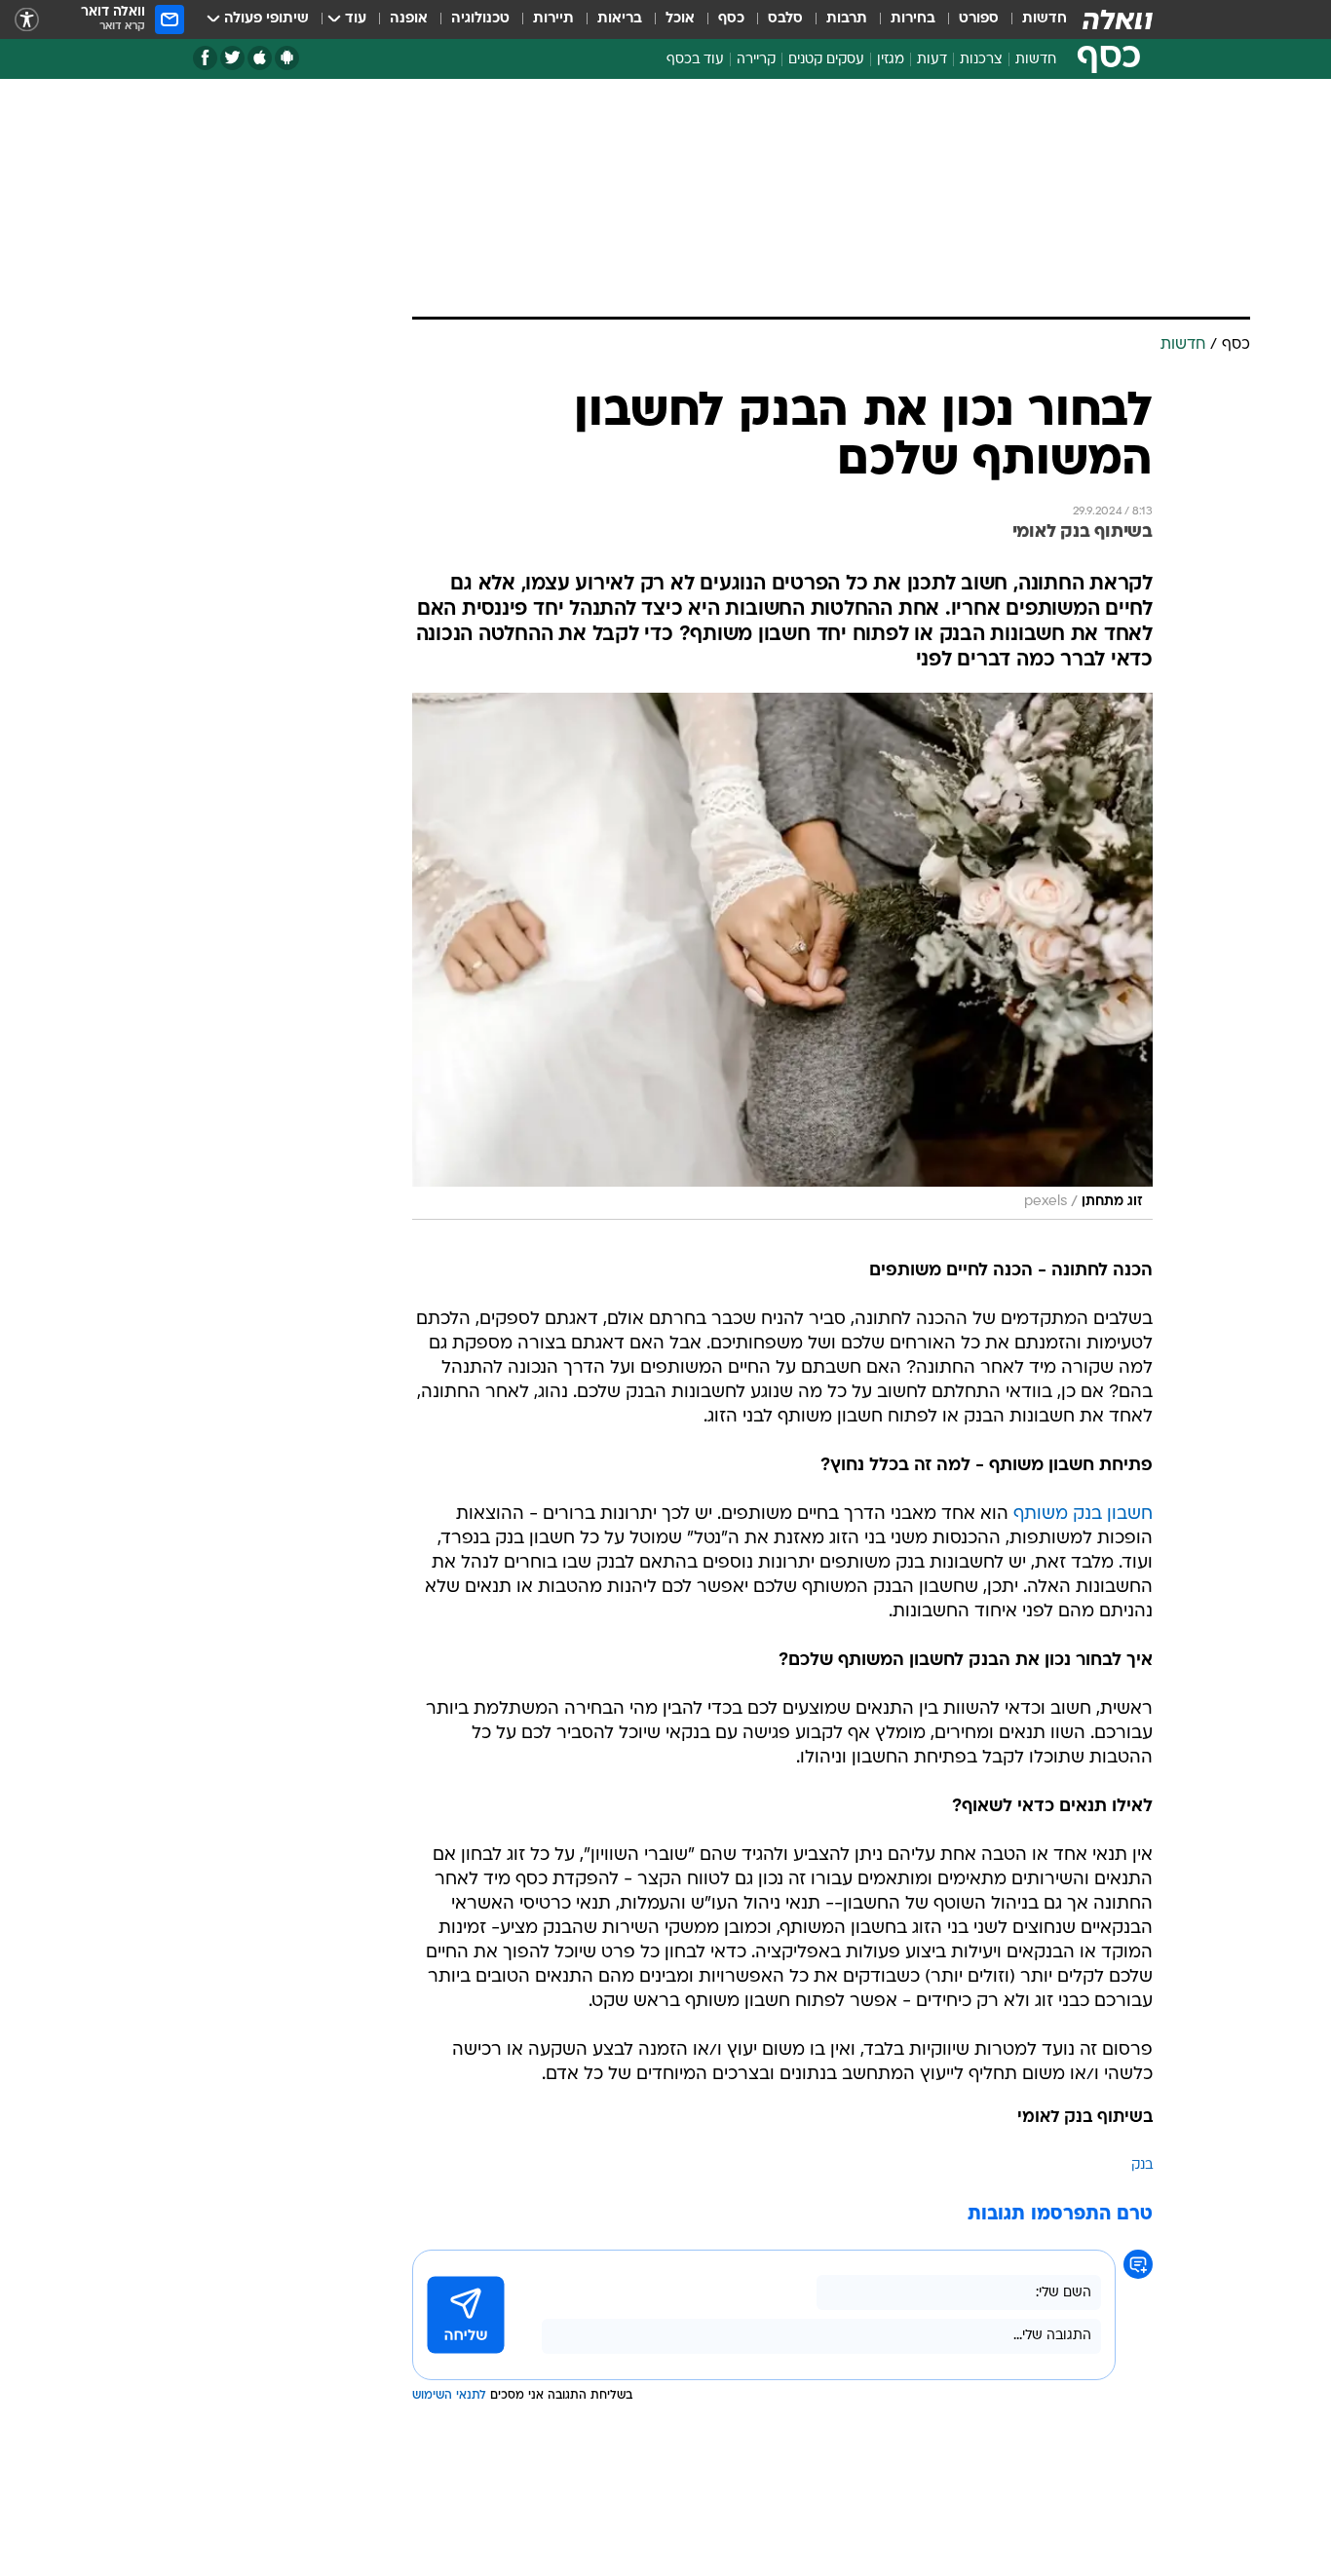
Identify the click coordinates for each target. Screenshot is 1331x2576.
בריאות (620, 19)
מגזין (891, 60)
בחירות (913, 19)
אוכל (680, 19)
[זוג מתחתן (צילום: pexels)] (782, 956)
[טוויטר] (232, 58)
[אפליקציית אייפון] (260, 58)
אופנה (409, 19)
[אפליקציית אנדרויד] (287, 58)
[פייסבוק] (205, 58)
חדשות (1045, 19)
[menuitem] (1033, 19)
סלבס (785, 19)
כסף (731, 19)
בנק (1142, 2165)
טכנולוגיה (480, 19)
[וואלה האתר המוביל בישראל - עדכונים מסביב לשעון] (1118, 19)
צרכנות (981, 60)
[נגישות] (27, 20)
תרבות (847, 19)
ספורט (979, 19)
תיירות (553, 19)
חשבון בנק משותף (1083, 1515)
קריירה (756, 60)
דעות (932, 60)
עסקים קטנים (826, 60)
